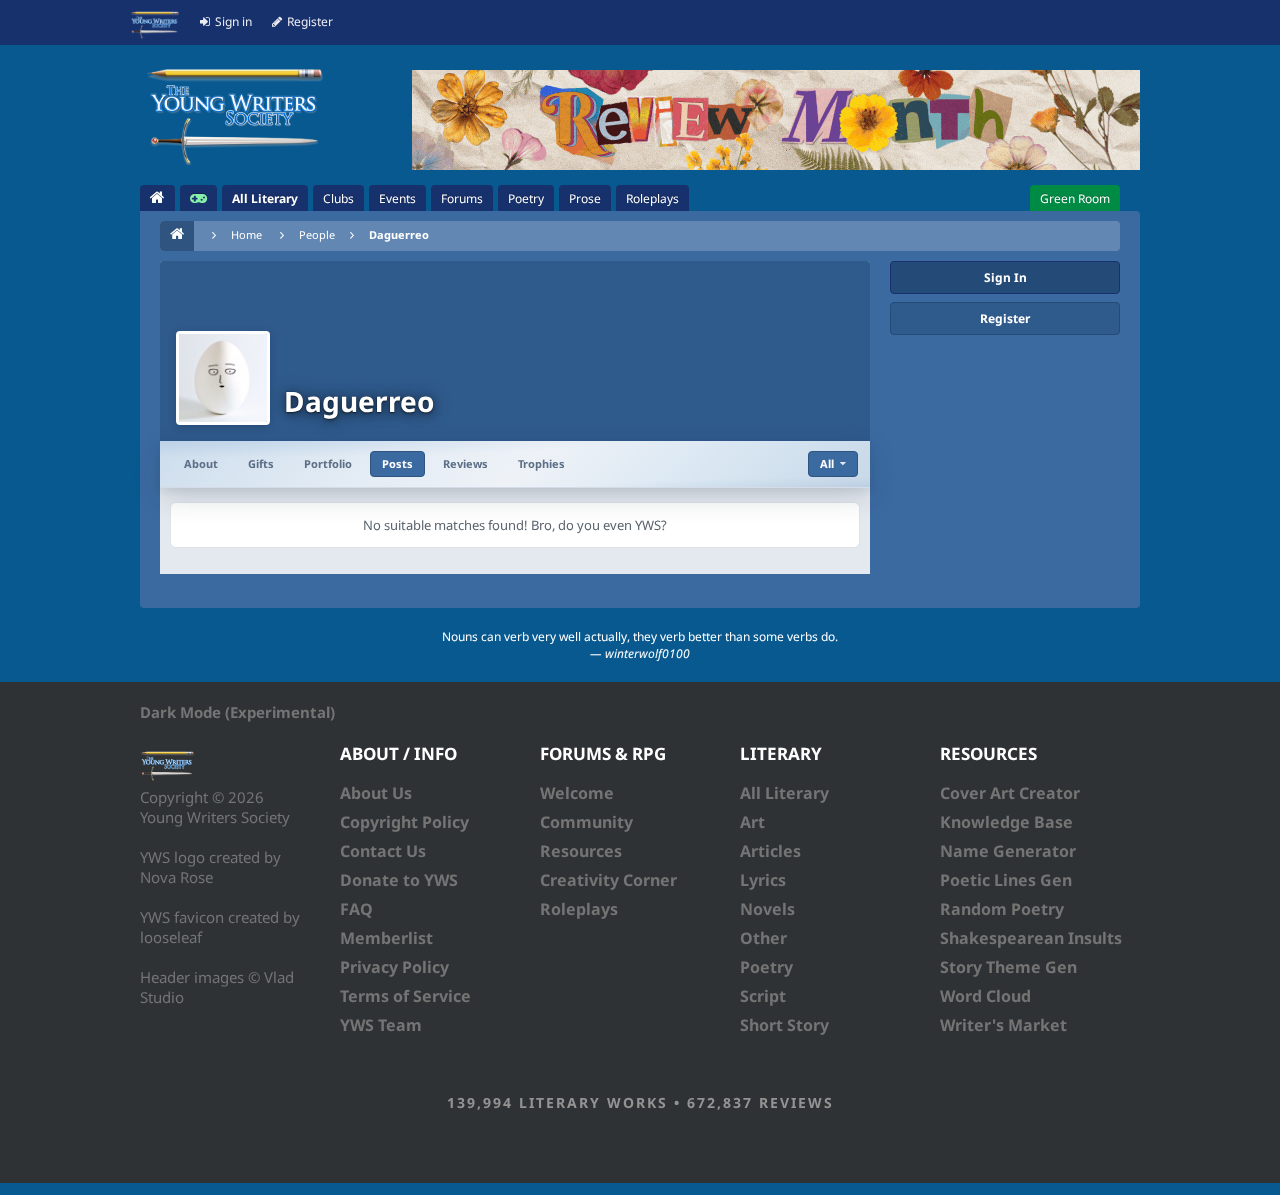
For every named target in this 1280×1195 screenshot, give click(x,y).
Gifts (261, 463)
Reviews (465, 463)
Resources (581, 851)
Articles (770, 851)
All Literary (784, 793)
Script (763, 996)
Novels (767, 909)
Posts (397, 463)
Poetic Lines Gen (1006, 880)
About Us (376, 793)
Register (1005, 318)
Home (246, 234)
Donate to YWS (399, 880)
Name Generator (1008, 851)
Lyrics (763, 880)
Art (752, 822)
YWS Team (381, 1025)
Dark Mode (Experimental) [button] (237, 712)
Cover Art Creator (1010, 793)
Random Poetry (1002, 909)
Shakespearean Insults (1031, 938)
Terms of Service (405, 996)
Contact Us (383, 851)
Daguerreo (399, 234)
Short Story (784, 1025)
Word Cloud (985, 996)
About (201, 463)
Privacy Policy (394, 967)
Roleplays (579, 909)
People (317, 234)
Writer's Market (1003, 1025)
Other (763, 938)
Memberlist (386, 938)
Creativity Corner (608, 880)
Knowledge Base (1006, 822)
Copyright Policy (404, 822)
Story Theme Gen (1008, 967)
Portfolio (328, 463)
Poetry (766, 967)
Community (586, 822)
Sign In (1005, 277)
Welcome (577, 793)
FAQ (356, 909)
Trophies (541, 463)
